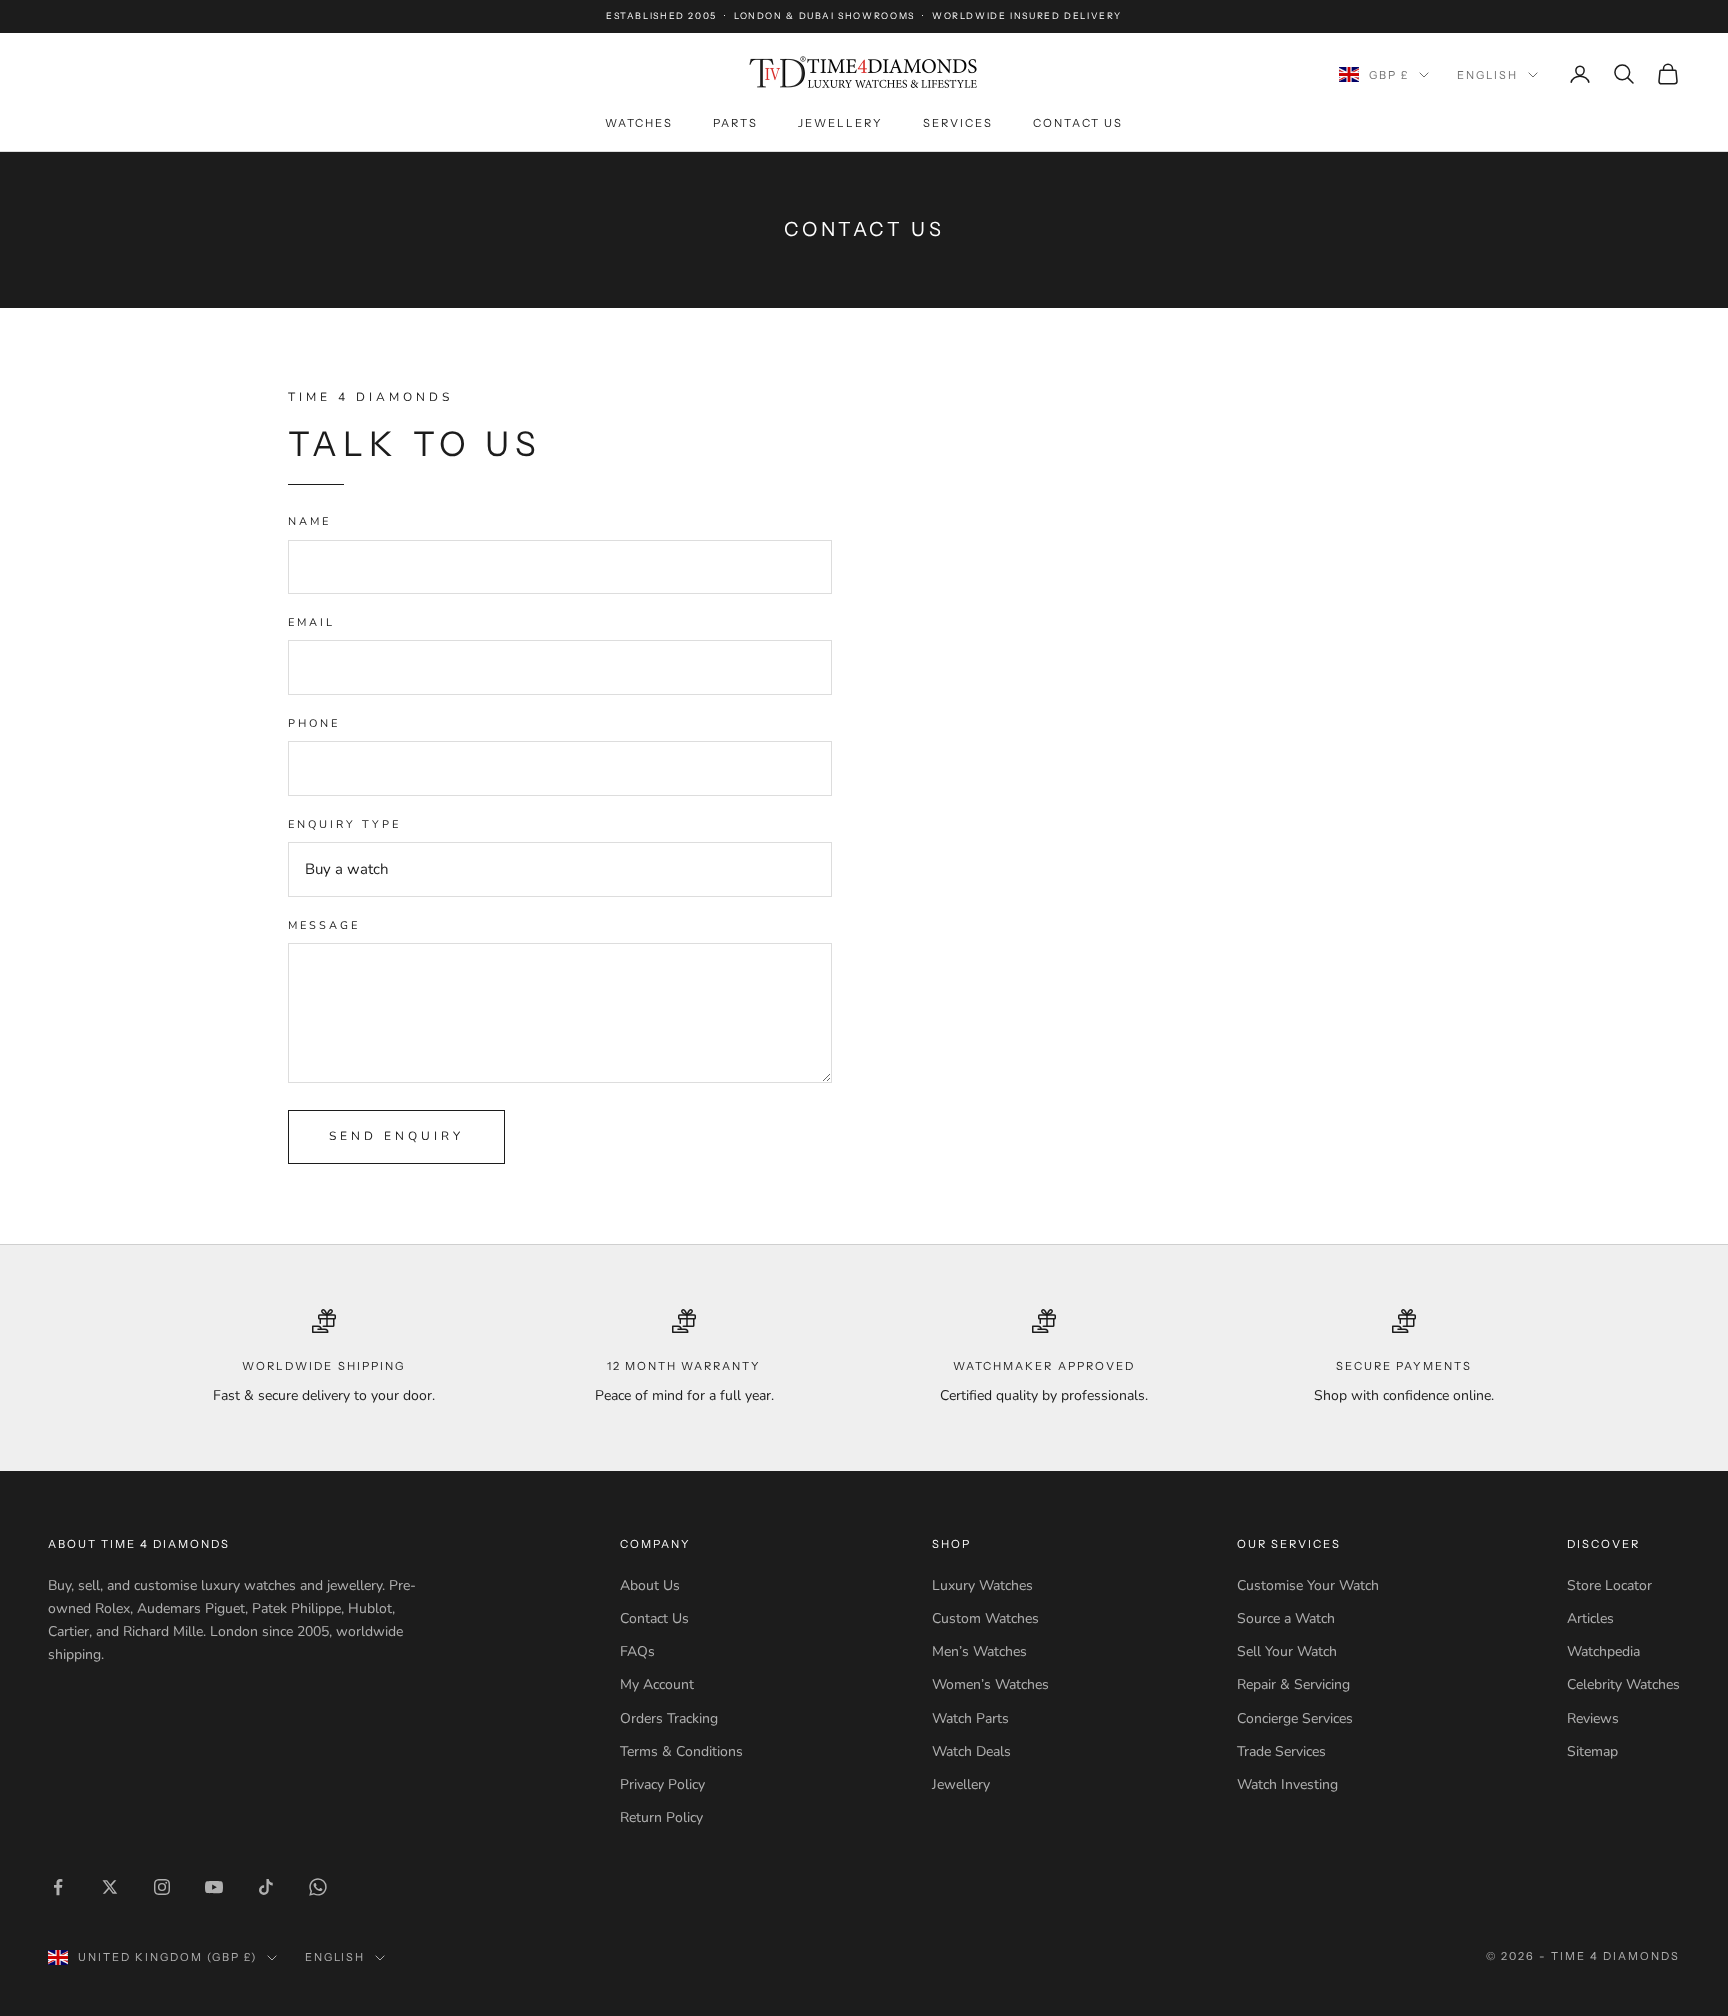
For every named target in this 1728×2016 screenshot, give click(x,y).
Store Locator (1609, 1585)
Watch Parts (970, 1718)
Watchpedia (1603, 1651)
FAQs (637, 1651)
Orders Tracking (669, 1718)
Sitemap (1592, 1751)
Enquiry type (344, 824)
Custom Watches (985, 1618)
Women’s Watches (990, 1684)
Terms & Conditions (681, 1751)
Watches (639, 123)
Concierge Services (1295, 1718)
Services (958, 123)
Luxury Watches (982, 1585)
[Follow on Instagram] (162, 1887)
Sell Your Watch (1287, 1651)
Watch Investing (1287, 1784)
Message (324, 925)
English (1487, 75)
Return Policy (661, 1817)
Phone (314, 723)
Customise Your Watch (1308, 1585)
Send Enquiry (396, 1136)
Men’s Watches (979, 1651)
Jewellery (840, 123)
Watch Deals (971, 1751)
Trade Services (1281, 1751)
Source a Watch (1286, 1618)
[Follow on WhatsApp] (318, 1887)
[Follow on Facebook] (58, 1887)
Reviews (1593, 1718)
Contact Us (1078, 123)
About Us (650, 1585)
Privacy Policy (662, 1784)
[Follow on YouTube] (214, 1887)
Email (311, 622)
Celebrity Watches (1623, 1684)
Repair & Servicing (1293, 1684)
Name (309, 521)
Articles (1590, 1618)
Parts (735, 123)
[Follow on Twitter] (110, 1887)
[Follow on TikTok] (266, 1887)
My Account (657, 1684)
